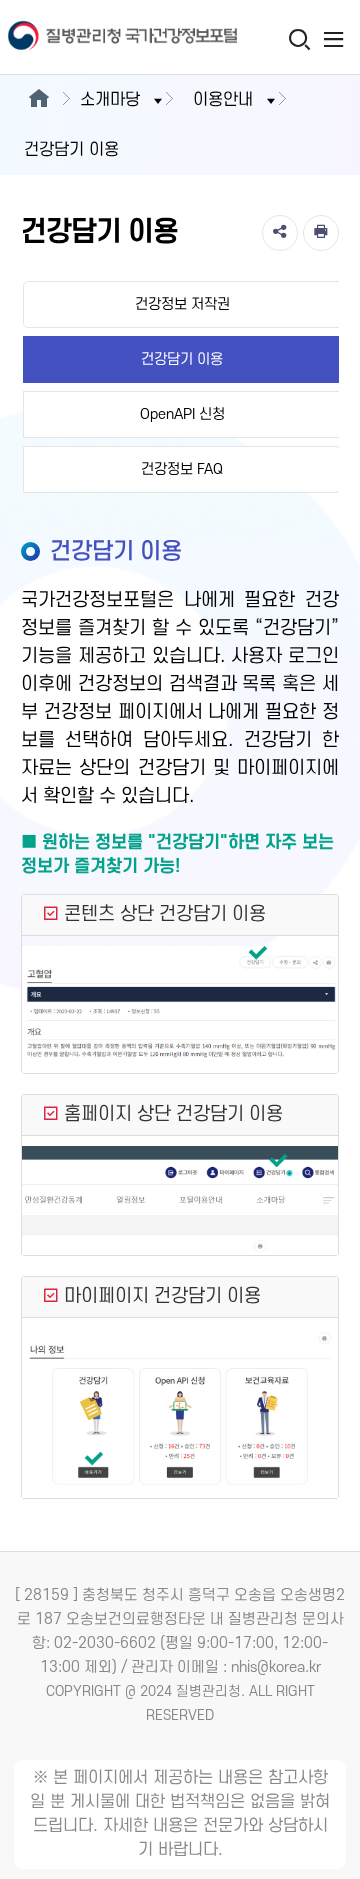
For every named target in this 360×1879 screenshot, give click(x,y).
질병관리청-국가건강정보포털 (90, 37)
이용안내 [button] (223, 100)
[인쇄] (321, 233)
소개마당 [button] (110, 100)
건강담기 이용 (182, 359)
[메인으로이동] (38, 100)
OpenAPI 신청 (182, 414)
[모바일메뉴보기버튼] (333, 39)
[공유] (280, 233)
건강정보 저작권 (182, 304)
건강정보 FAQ (182, 469)
